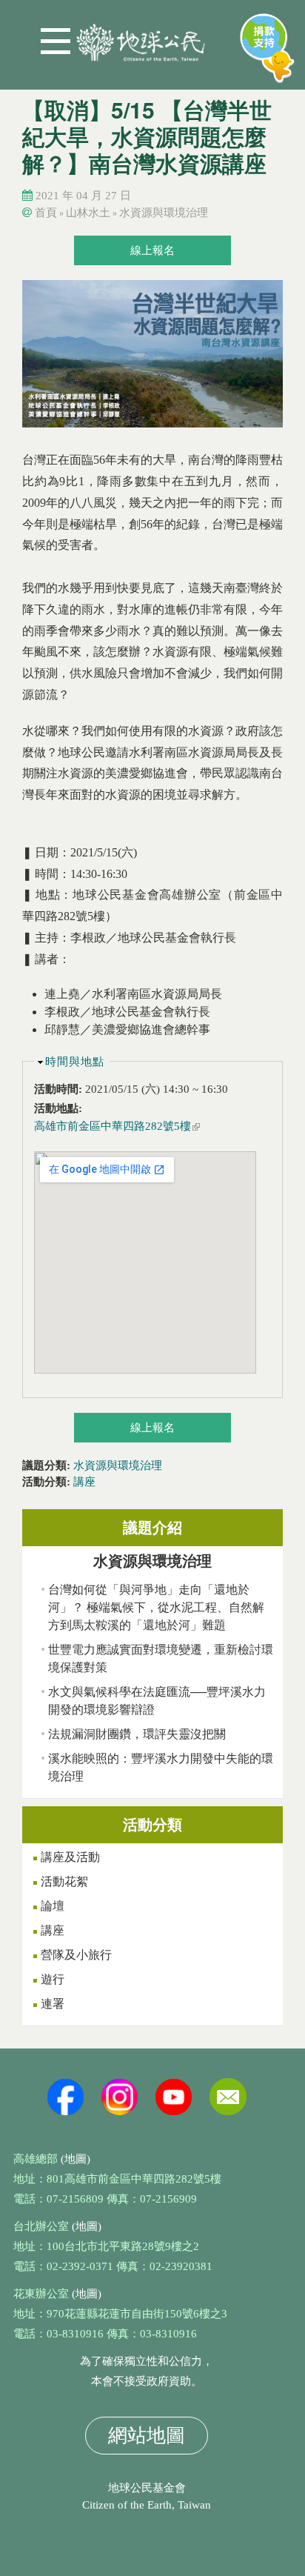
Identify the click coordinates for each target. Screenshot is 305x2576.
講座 (84, 1482)
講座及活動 (70, 1857)
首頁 (46, 213)
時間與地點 (75, 1062)
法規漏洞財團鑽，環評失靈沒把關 (137, 1734)
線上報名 (152, 250)
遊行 (53, 1979)
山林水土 (88, 213)
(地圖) (76, 2159)
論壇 (53, 1906)
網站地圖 (147, 2436)
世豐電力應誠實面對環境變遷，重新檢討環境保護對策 (161, 1658)
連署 (53, 2004)
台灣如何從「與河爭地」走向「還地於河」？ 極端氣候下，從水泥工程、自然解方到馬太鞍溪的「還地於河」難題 (156, 1607)
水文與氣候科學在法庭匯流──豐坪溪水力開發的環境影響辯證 (157, 1701)
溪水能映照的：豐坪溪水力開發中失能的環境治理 (161, 1767)
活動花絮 (64, 1881)
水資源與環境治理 (164, 213)
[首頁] (141, 37)
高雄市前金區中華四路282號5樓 (117, 1126)
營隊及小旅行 (76, 1955)
